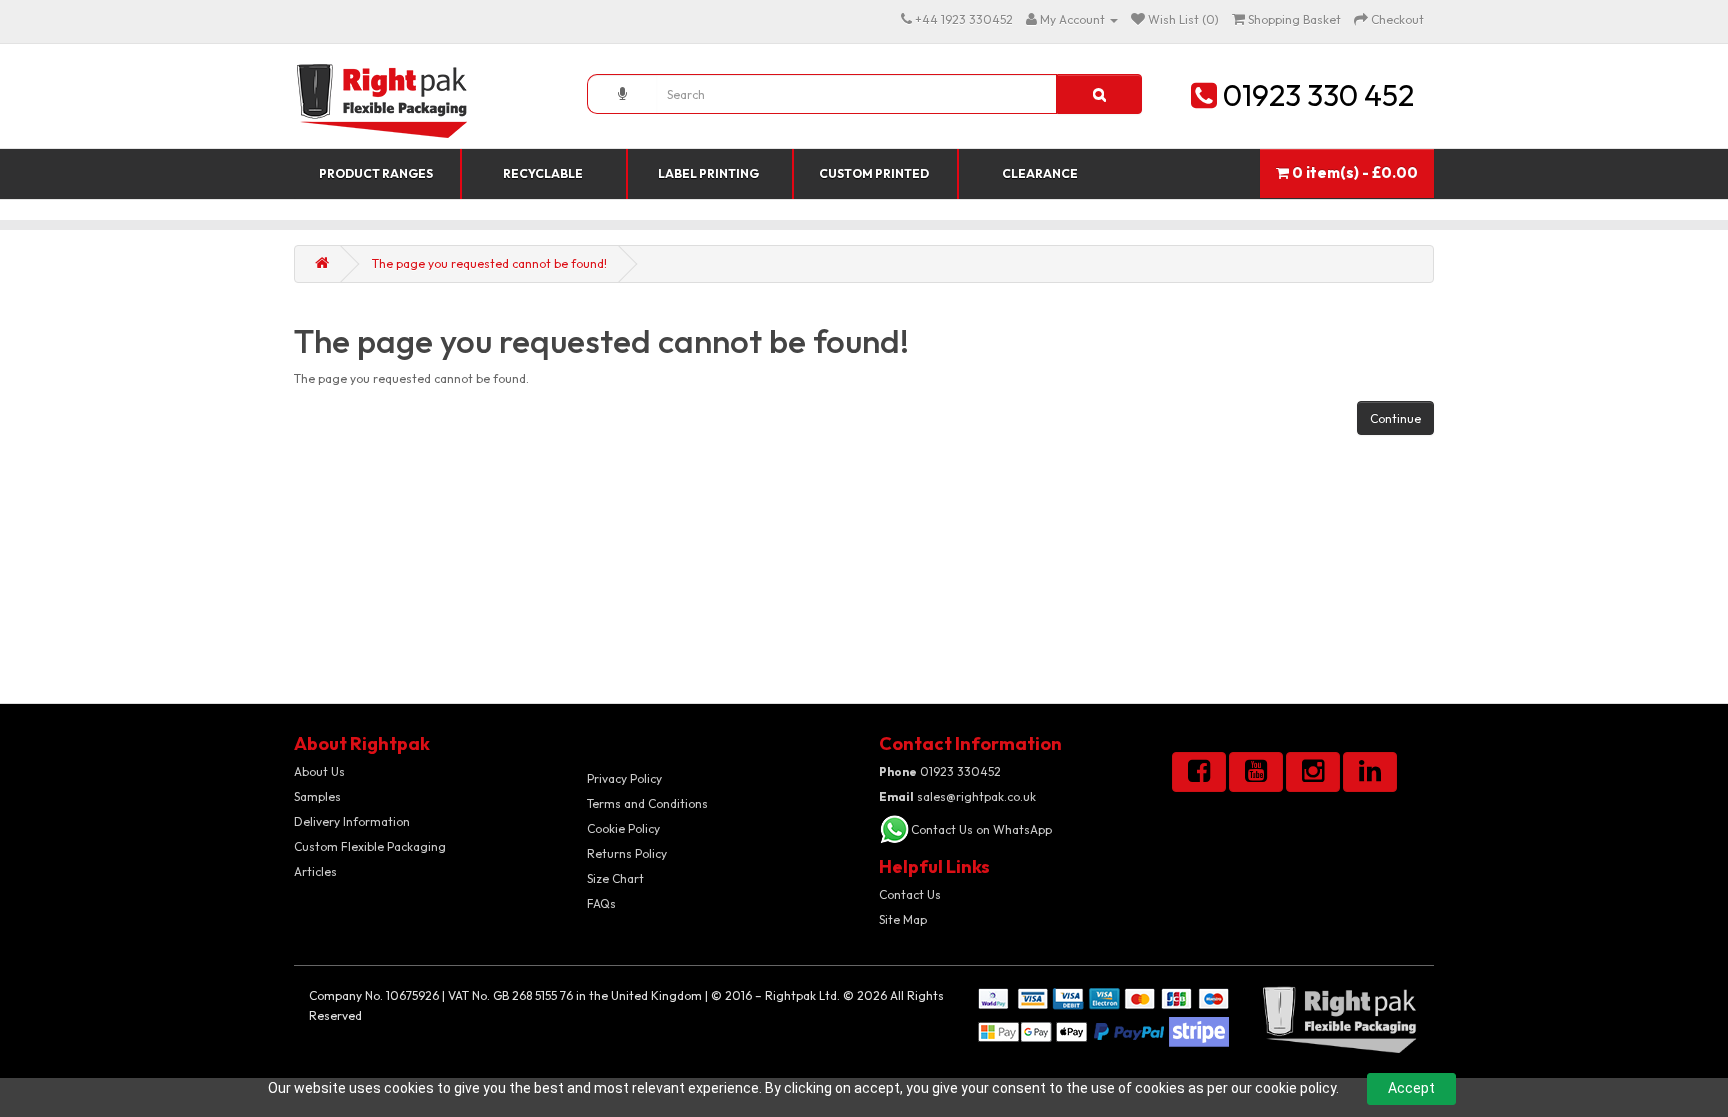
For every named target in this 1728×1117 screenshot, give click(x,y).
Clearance (1040, 173)
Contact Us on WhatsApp (981, 829)
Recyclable (543, 173)
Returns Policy (627, 853)
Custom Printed (874, 173)
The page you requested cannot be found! (489, 263)
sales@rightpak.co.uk (957, 796)
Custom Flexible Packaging (370, 846)
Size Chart (615, 878)
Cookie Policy (623, 828)
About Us (319, 771)
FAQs (601, 903)
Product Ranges (376, 173)
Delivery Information (352, 821)
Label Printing (708, 173)
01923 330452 (940, 771)
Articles (315, 871)
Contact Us (910, 894)
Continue (1395, 418)
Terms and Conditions (647, 803)
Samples (317, 796)
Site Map (903, 919)
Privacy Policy (624, 778)
